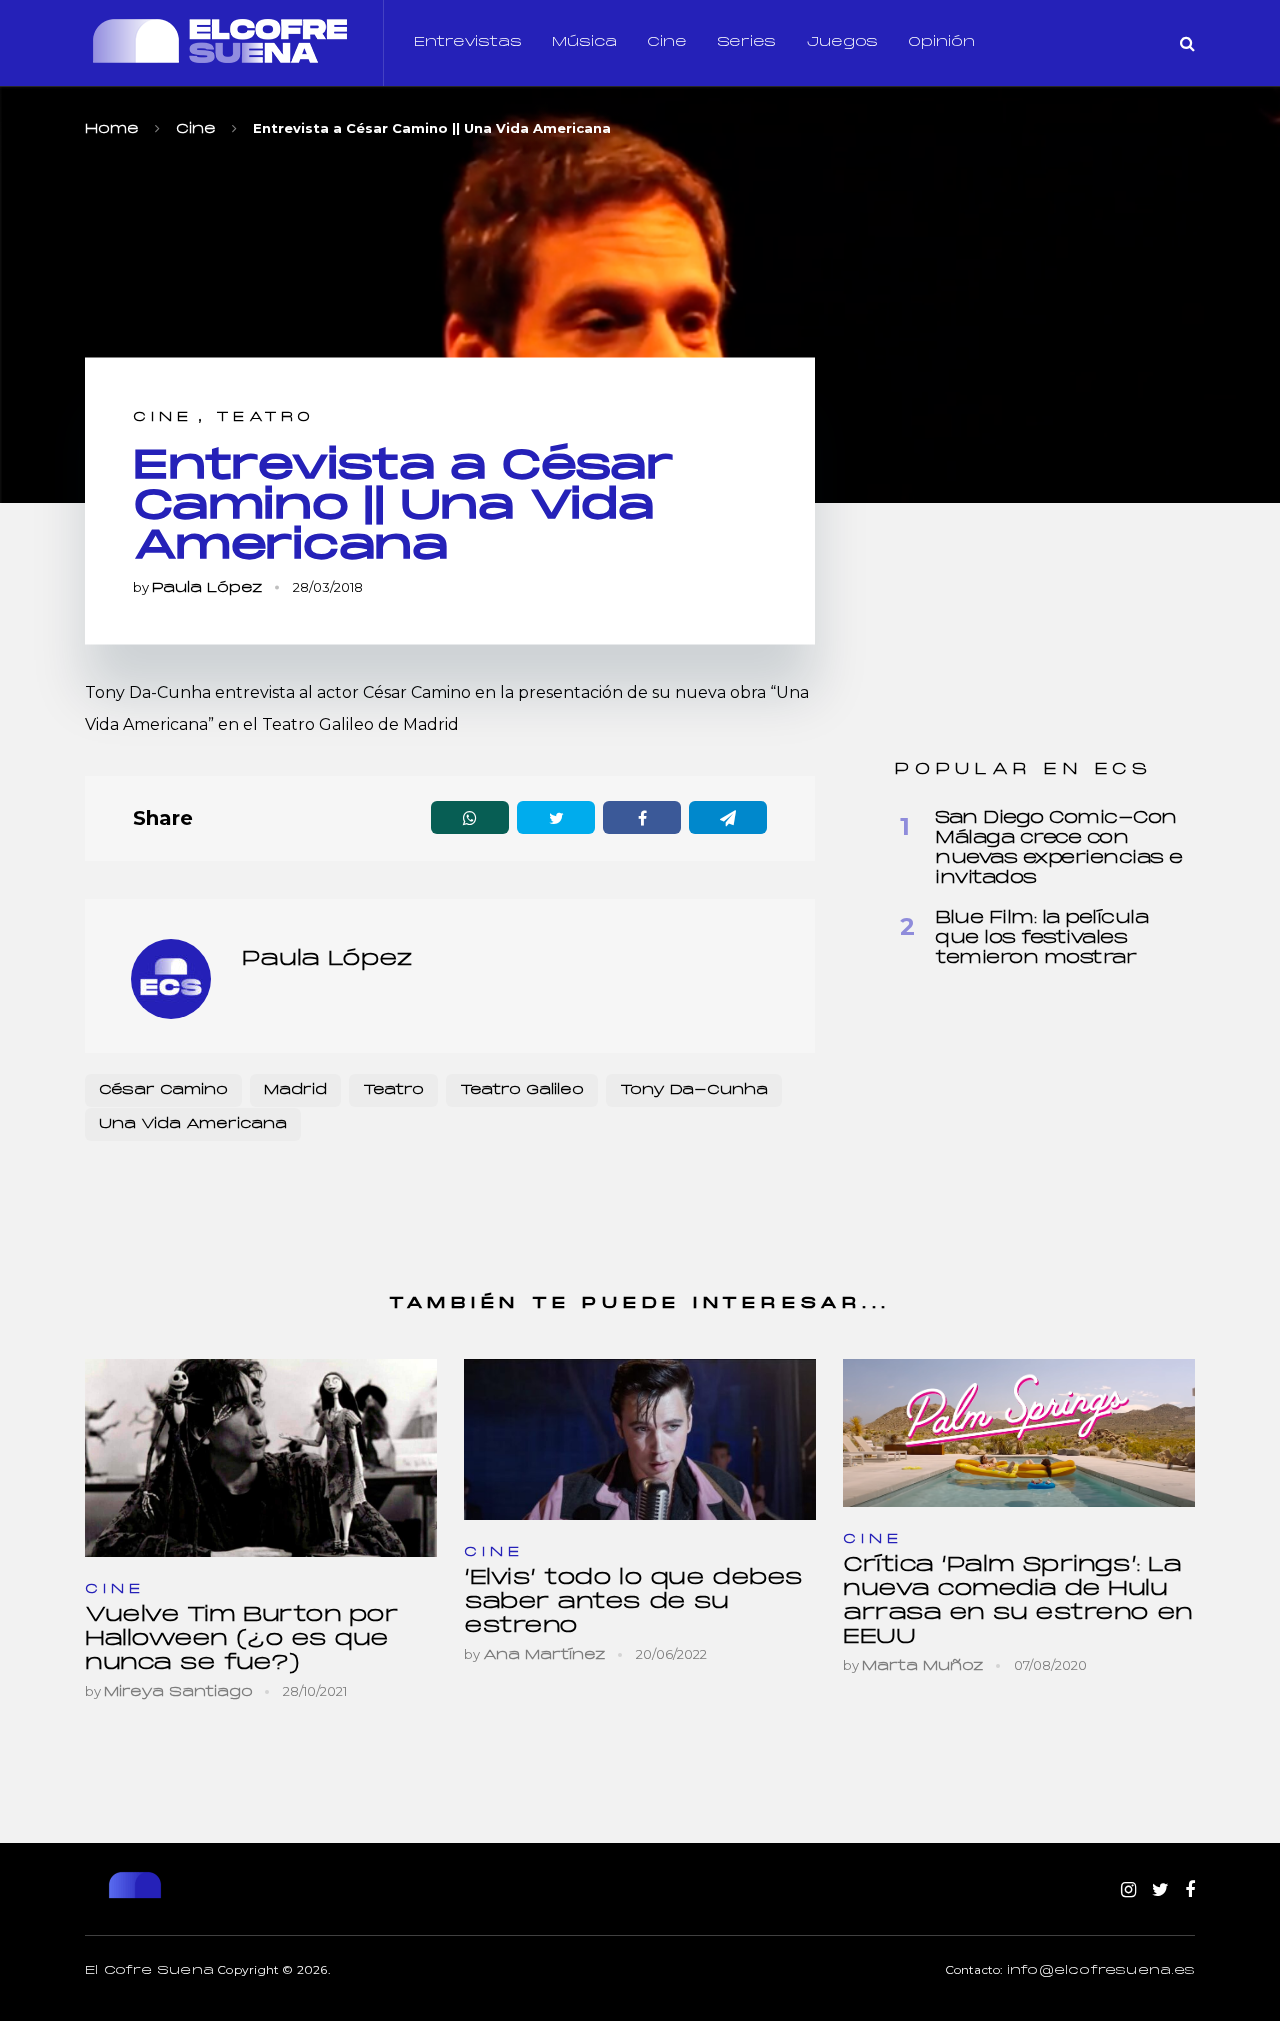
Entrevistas (468, 42)
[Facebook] (1190, 1891)
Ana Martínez (544, 1655)
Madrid (295, 1090)
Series (746, 42)
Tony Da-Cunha (694, 1090)
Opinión (941, 42)
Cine (667, 42)
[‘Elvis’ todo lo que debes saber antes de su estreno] (640, 1439)
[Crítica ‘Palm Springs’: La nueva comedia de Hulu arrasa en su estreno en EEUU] (1019, 1433)
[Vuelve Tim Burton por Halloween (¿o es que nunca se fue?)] (261, 1458)
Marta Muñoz (923, 1666)
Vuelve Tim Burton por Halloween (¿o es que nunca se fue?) (242, 1639)
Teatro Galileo (522, 1090)
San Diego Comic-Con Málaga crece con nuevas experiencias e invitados (1059, 848)
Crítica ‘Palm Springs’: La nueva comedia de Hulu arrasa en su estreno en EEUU (1018, 1601)
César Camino (163, 1090)
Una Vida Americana (193, 1124)
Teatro (265, 417)
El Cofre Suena (149, 1971)
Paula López (207, 588)
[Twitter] (1160, 1891)
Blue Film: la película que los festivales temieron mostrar (1041, 938)
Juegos (842, 42)
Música (584, 42)
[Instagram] (1128, 1891)
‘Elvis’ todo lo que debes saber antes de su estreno (633, 1602)
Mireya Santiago (178, 1692)
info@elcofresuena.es (1101, 1971)
